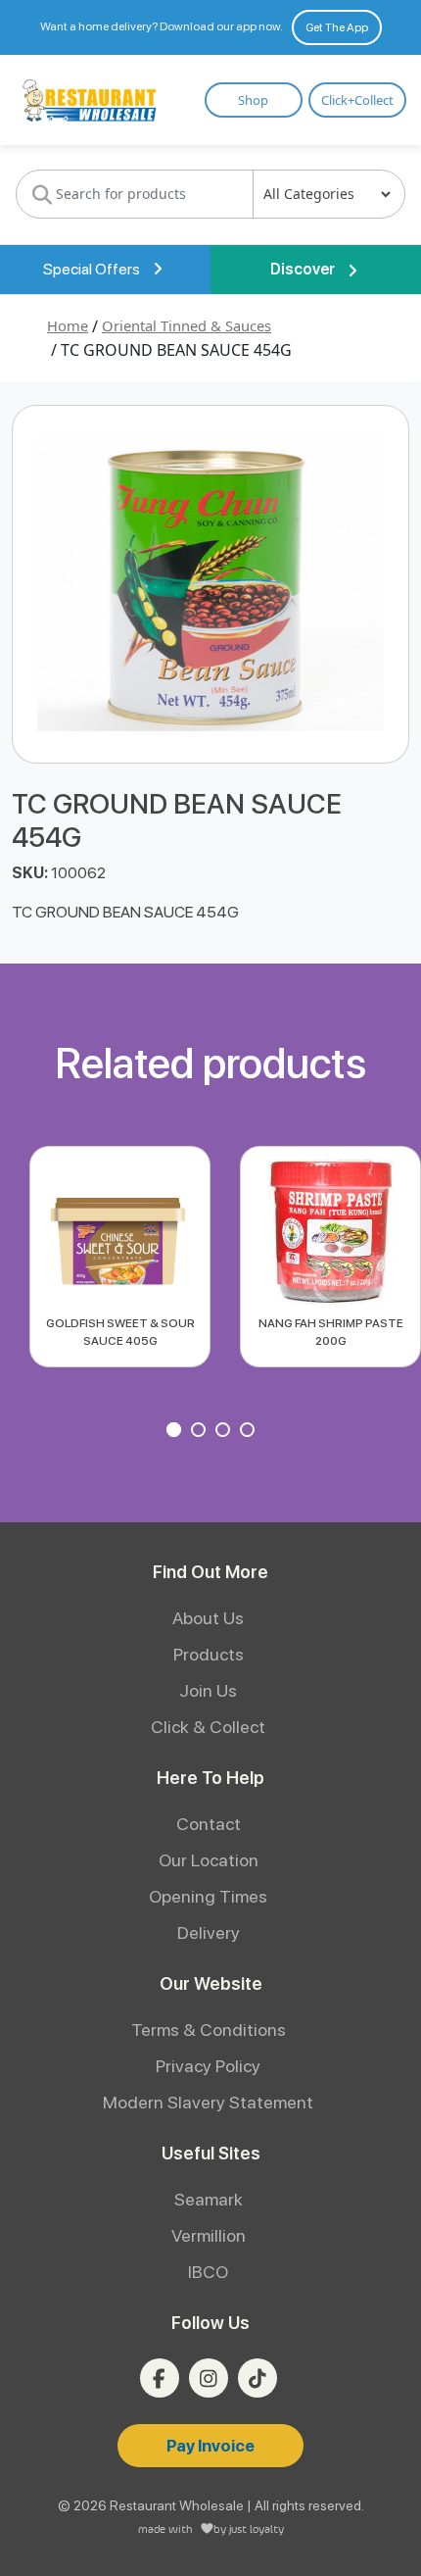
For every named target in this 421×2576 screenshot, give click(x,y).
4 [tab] (250, 1432)
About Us (208, 1618)
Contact (209, 1824)
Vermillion (209, 2235)
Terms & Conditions (209, 2030)
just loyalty (257, 2528)
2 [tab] (201, 1432)
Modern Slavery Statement (208, 2102)
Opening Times (208, 1896)
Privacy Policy (208, 2066)
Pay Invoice (210, 2446)
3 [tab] (225, 1432)
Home (68, 325)
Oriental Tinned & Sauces (187, 325)
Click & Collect (208, 1727)
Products (209, 1654)
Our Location (209, 1860)
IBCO (208, 2272)
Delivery (209, 1932)
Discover (304, 269)
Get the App (337, 27)
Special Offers (93, 269)
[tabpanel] (120, 1257)
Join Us (208, 1690)
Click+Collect (357, 100)
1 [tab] (176, 1432)
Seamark (209, 2199)
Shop (253, 100)
